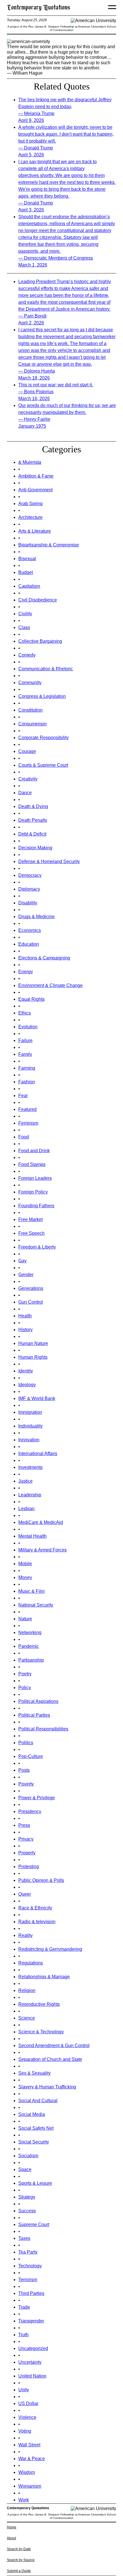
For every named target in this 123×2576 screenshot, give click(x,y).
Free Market (30, 1219)
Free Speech (31, 1233)
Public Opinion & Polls (41, 1880)
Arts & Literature (35, 531)
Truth (23, 2335)
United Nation (32, 2376)
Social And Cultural (38, 2101)
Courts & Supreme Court (43, 765)
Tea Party (28, 2252)
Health (25, 1316)
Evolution (28, 1027)
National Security (36, 1605)
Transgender (31, 2321)
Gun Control (31, 1302)
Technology (30, 2266)
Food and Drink (34, 1151)
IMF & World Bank (37, 1398)
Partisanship (31, 1660)
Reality (25, 1935)
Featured (27, 1109)
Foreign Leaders (35, 1178)
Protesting (29, 1867)
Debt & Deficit (32, 834)
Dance (25, 793)
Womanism (30, 2486)
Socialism (28, 2156)
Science (27, 2018)
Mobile (25, 1564)
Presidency (30, 1811)
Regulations (31, 1963)
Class (24, 627)
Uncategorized (33, 2348)
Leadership (30, 1495)
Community (30, 683)
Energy (26, 972)
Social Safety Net (36, 2128)
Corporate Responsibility (43, 738)
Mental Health (32, 1536)
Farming (27, 1068)
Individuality (30, 1426)
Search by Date (19, 2549)
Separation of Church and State (50, 2059)
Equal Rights (31, 999)
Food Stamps (32, 1164)
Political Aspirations (38, 1701)
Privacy (26, 1839)
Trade (24, 2307)
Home (12, 2527)
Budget (26, 572)
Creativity (28, 779)
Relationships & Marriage (44, 1977)
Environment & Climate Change (50, 985)
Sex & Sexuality (34, 2073)
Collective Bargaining (40, 641)
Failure (25, 1040)
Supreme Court (34, 2224)
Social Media (32, 2114)
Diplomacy (29, 889)
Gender (26, 1275)
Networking (30, 1632)
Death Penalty (33, 820)
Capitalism (29, 586)
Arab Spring (30, 504)
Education (29, 944)
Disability (28, 903)
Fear (23, 1096)
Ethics (25, 1013)
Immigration (30, 1412)
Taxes (24, 2238)
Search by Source (21, 2560)
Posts (24, 1770)
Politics (26, 1743)
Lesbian (26, 1509)
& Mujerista (30, 462)
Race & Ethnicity (35, 1908)
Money (25, 1577)
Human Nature (33, 1343)
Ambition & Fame (36, 476)
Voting (25, 2431)
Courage (27, 751)
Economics (30, 930)
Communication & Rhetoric (46, 669)
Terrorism (28, 2280)
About (11, 2538)
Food (24, 1137)
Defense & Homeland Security (49, 861)
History (25, 1330)
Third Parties (31, 2293)
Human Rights (33, 1357)
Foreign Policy (33, 1192)
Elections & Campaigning (44, 958)
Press (24, 1825)
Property (27, 1853)
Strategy (27, 2197)
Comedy (27, 655)
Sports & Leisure (35, 2183)
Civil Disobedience (38, 600)
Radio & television (37, 1922)
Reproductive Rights (39, 2004)
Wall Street (29, 2445)
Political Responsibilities (43, 1729)
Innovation (29, 1440)
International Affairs (38, 1453)
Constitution (30, 710)
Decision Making (35, 848)
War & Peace (32, 2459)
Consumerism (32, 724)
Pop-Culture (31, 1756)
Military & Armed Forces (42, 1550)
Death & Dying (33, 806)
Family (25, 1054)
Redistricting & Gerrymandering (50, 1949)
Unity (24, 2390)
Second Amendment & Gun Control (54, 2046)
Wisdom (27, 2472)
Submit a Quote (19, 2571)
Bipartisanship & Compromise (49, 545)
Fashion (27, 1082)
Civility (25, 614)
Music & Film (31, 1591)
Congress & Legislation (42, 696)
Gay (22, 1261)
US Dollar (28, 2403)
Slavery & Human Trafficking (47, 2087)
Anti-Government (35, 490)
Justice (25, 1481)
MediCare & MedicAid (41, 1522)
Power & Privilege (37, 1798)
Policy (25, 1688)
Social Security (34, 2142)
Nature (25, 1619)
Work (24, 2500)
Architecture (30, 517)
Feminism (28, 1123)
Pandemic (29, 1646)
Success (27, 2211)
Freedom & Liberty (37, 1247)
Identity (26, 1371)
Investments (30, 1467)
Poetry (25, 1674)
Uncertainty (30, 2362)
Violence (27, 2417)
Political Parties (34, 1715)
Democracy (30, 875)
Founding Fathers (36, 1206)
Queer (25, 1894)
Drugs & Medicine (36, 917)
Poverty (26, 1784)
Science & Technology (41, 2032)
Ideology (27, 1385)
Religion (27, 1990)
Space (25, 2169)
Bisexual (27, 559)
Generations (31, 1288)
